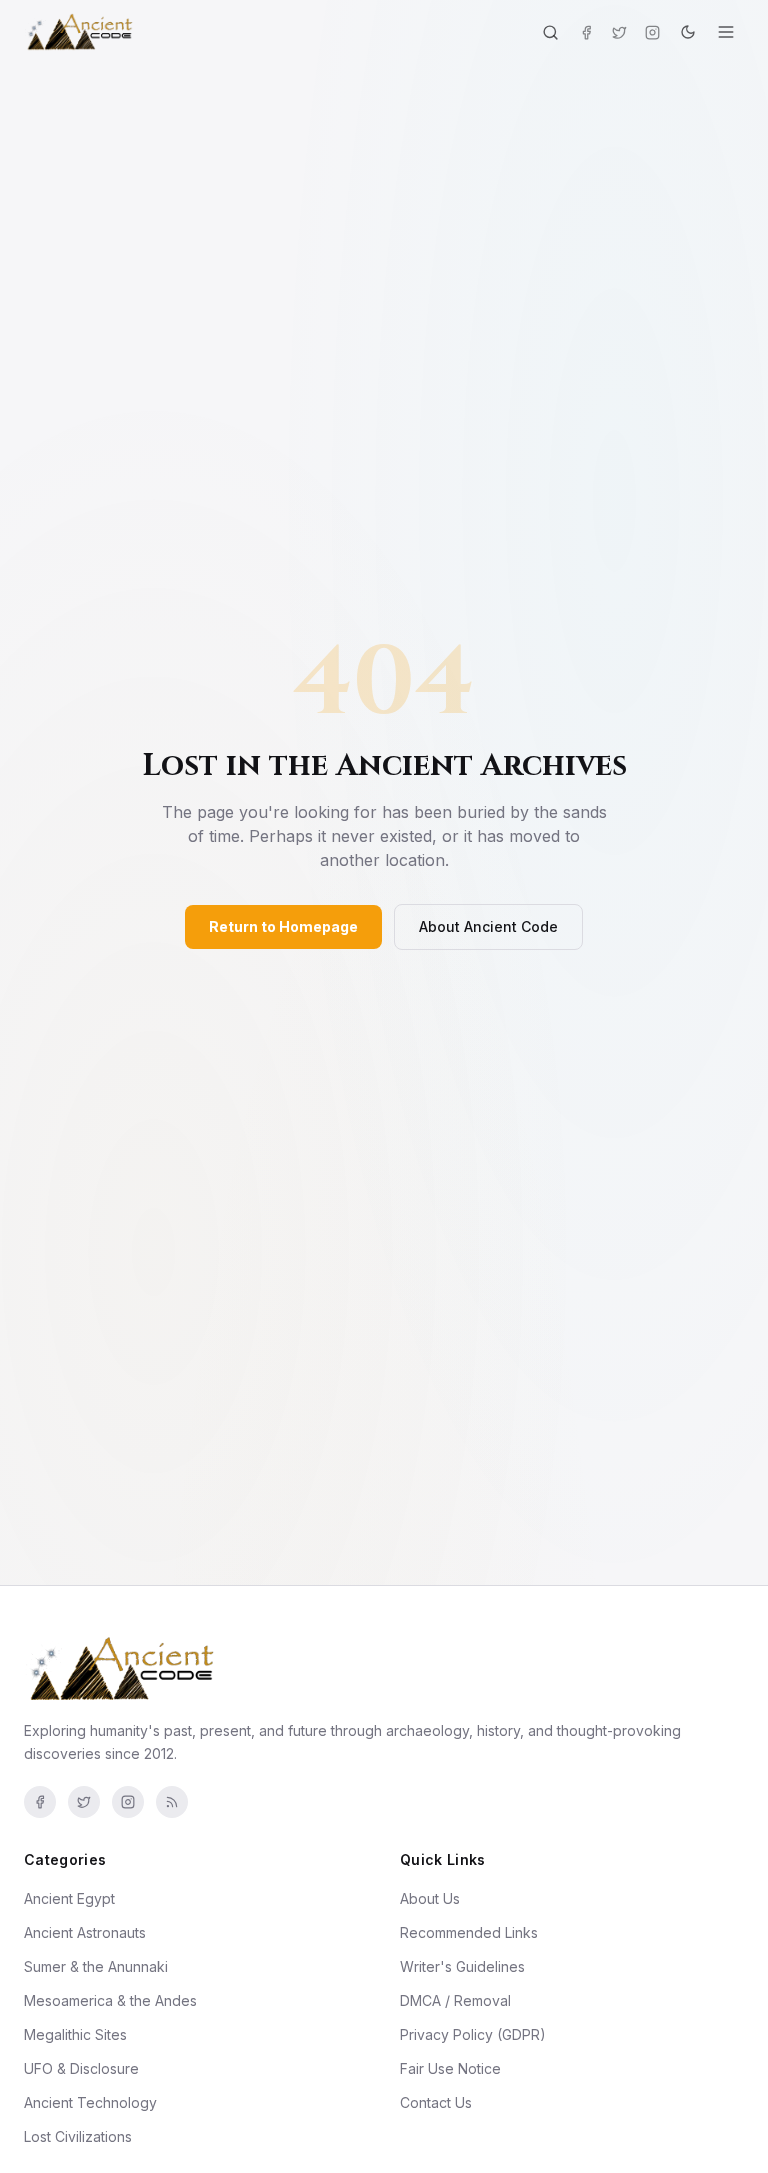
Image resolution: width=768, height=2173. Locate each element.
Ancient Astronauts (85, 1932)
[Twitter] (619, 32)
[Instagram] (652, 32)
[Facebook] (586, 32)
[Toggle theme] (688, 32)
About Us (430, 1898)
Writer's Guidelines (462, 1966)
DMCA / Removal (455, 2000)
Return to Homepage (283, 926)
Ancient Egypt (69, 1898)
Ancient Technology (90, 2102)
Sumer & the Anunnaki (96, 1966)
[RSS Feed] (172, 1802)
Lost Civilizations (78, 2136)
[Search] (550, 32)
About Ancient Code (488, 926)
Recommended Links (469, 1932)
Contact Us (436, 2102)
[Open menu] (726, 32)
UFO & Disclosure (81, 2068)
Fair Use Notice (450, 2068)
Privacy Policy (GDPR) (473, 2034)
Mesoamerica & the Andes (110, 2000)
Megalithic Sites (75, 2034)
